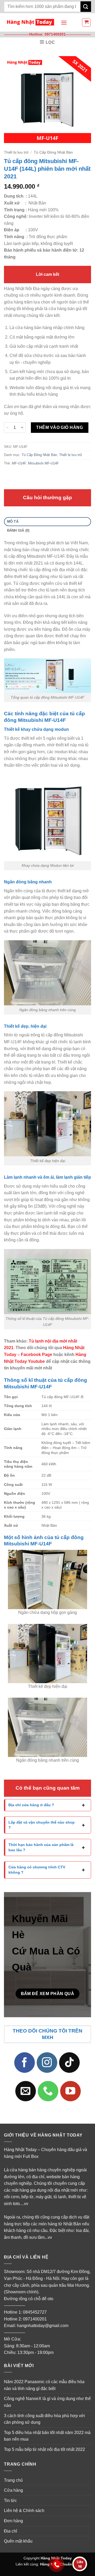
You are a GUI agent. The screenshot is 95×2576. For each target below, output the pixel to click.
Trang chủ (13, 2480)
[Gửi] (86, 6)
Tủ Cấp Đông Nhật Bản (53, 152)
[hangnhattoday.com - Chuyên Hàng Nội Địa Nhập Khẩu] (30, 23)
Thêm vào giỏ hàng (60, 427)
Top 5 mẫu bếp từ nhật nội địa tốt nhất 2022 (44, 2449)
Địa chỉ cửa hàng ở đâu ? (31, 1805)
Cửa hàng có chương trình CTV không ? (37, 1870)
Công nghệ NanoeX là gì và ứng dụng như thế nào (47, 2402)
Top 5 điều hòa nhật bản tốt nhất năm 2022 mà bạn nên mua (47, 2436)
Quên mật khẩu (18, 2541)
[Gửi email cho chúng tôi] (26, 2091)
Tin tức (10, 2500)
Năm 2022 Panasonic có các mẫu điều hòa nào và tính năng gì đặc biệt (44, 2385)
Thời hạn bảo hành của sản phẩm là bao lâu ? (41, 1847)
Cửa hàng (13, 2490)
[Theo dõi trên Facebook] (25, 2062)
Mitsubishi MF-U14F (43, 463)
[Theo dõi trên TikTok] (69, 2062)
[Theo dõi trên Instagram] (47, 2062)
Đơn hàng (13, 2521)
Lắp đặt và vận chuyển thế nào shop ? (42, 1825)
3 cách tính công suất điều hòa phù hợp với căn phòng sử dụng (44, 2419)
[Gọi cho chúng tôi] (48, 2091)
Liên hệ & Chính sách (24, 2511)
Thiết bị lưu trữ (16, 152)
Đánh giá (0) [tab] (18, 530)
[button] (64, 23)
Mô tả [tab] (13, 521)
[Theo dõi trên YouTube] (70, 2091)
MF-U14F (19, 463)
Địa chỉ (11, 2531)
